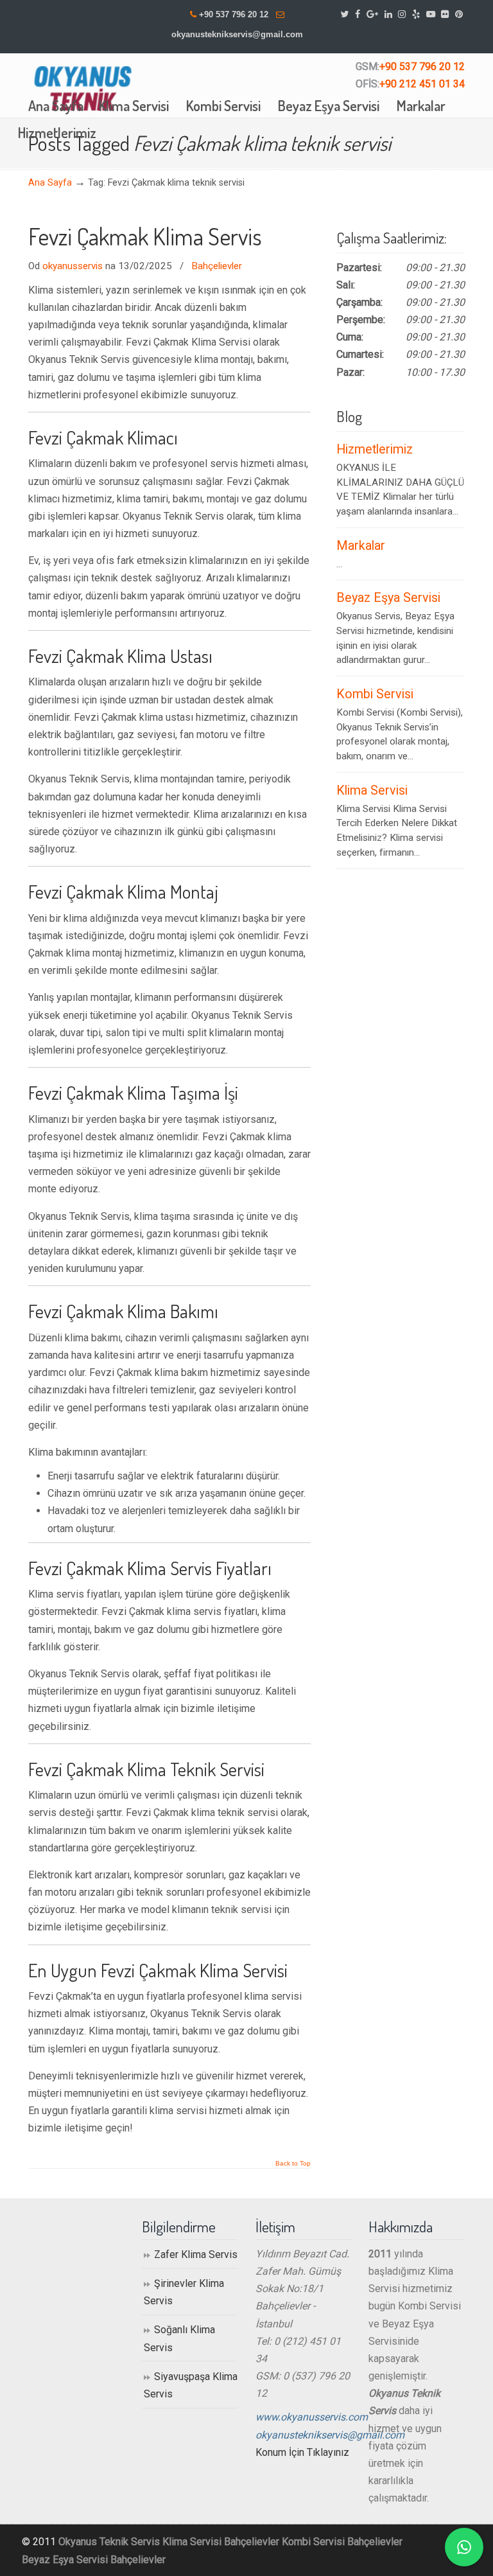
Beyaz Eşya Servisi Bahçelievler (94, 2560)
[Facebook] (358, 14)
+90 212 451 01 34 (422, 84)
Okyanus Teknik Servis (109, 2542)
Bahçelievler (217, 266)
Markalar (361, 546)
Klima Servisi (372, 790)
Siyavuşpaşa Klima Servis (191, 2385)
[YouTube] (431, 14)
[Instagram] (402, 14)
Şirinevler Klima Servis (184, 2292)
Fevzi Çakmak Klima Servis (145, 236)
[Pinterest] (459, 14)
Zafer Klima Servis (196, 2254)
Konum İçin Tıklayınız (302, 2452)
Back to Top (293, 2164)
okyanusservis (73, 266)
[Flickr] (445, 14)
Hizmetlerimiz (375, 449)
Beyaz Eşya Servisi (388, 598)
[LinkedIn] (388, 14)
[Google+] (372, 14)
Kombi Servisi (375, 694)
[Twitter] (345, 14)
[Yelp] (416, 14)
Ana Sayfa (50, 183)
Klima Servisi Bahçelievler (221, 2542)
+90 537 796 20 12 (234, 14)
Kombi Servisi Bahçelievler (342, 2542)
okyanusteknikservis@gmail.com (237, 34)
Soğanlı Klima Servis (179, 2338)
